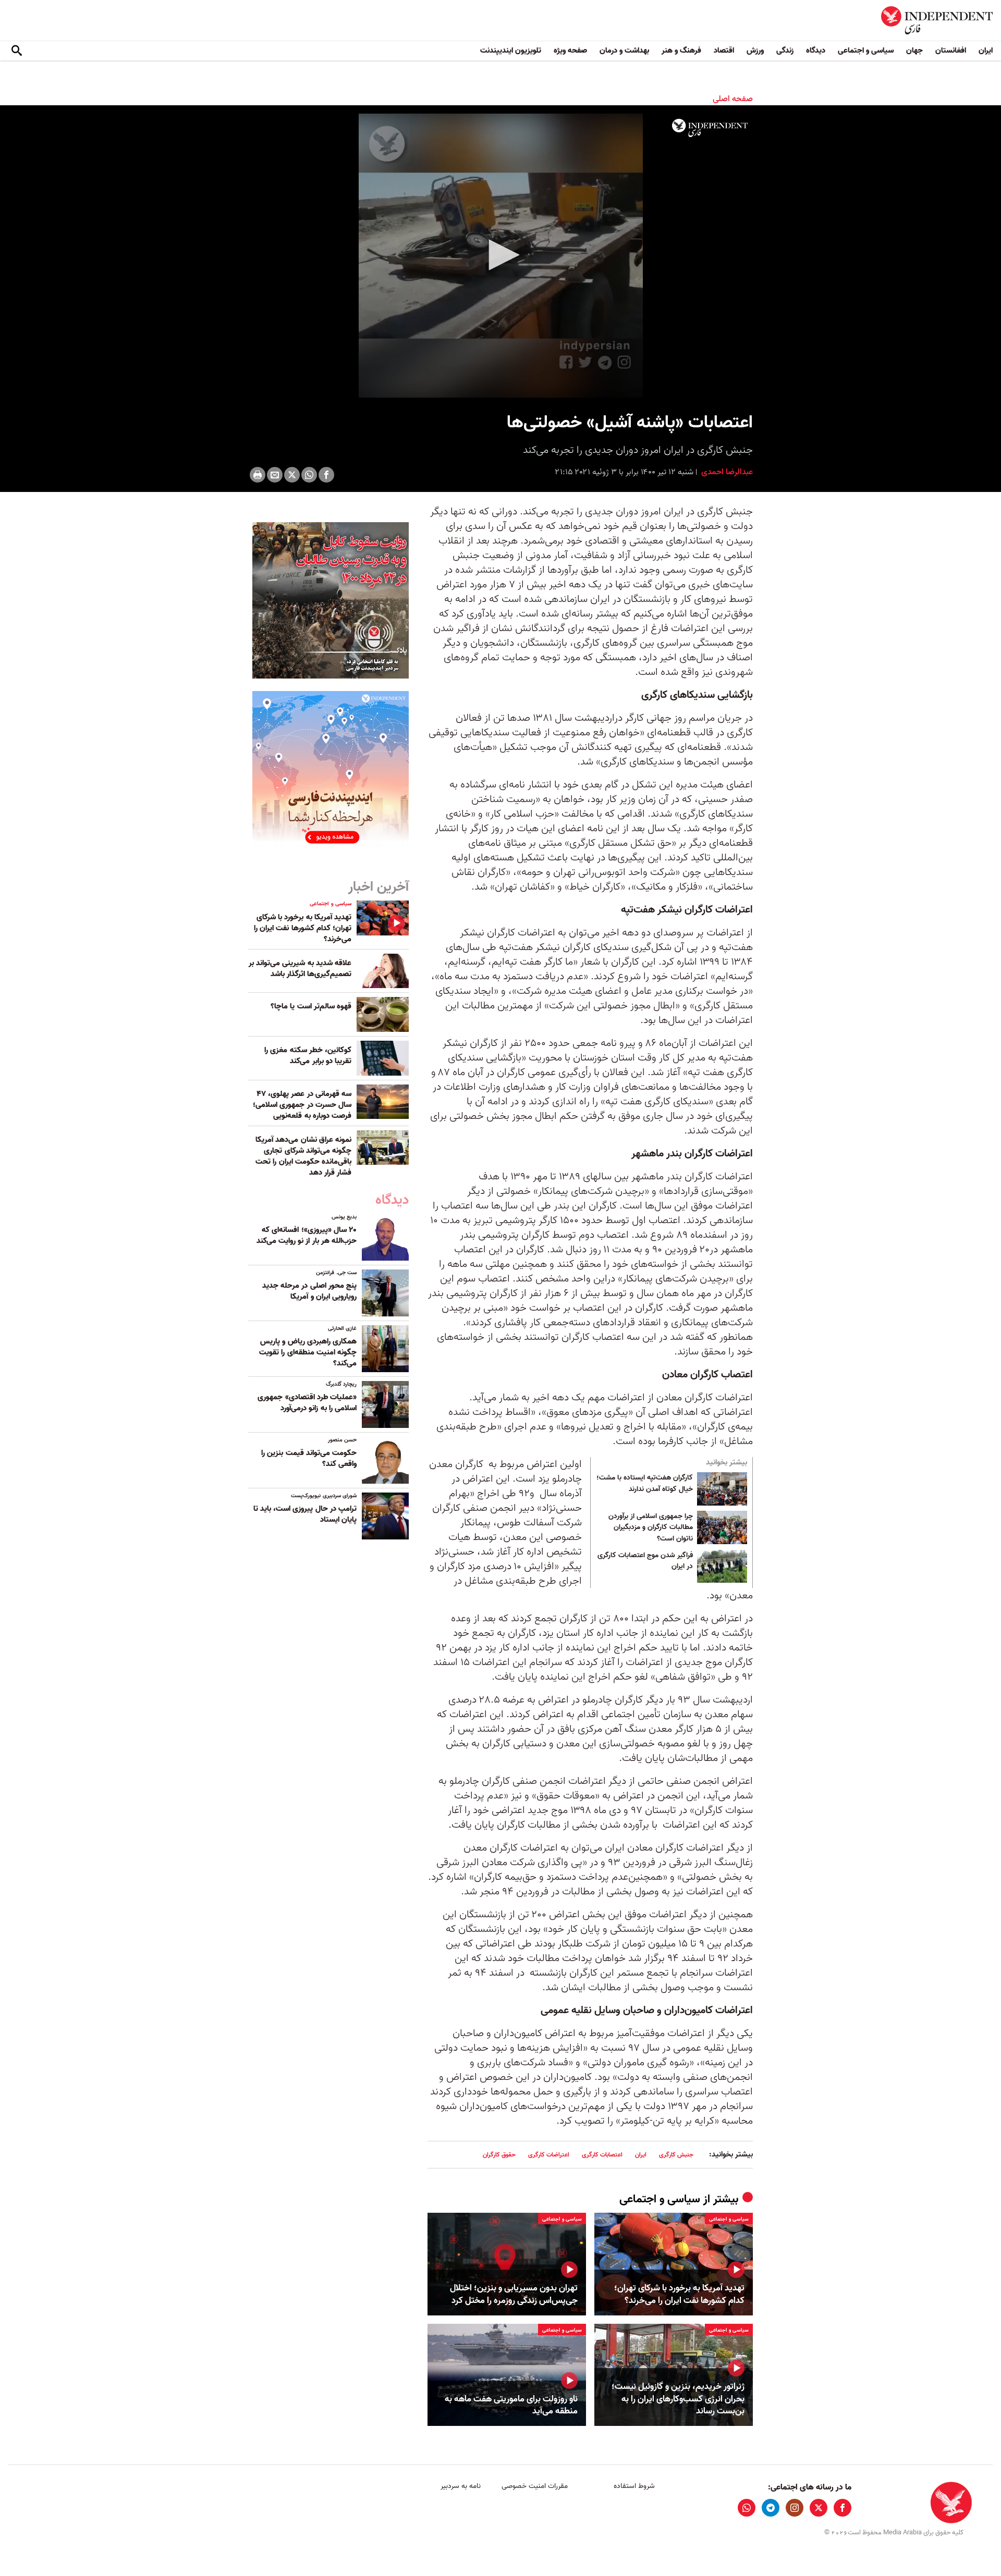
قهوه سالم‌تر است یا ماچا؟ (311, 1006)
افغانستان (951, 51)
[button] (500, 255)
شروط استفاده (634, 2486)
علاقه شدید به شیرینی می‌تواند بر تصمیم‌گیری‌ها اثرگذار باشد (300, 969)
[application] (500, 256)
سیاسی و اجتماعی (866, 51)
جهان (914, 51)
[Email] (275, 475)
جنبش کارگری (676, 2155)
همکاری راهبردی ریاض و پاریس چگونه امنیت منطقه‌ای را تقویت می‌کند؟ (308, 1352)
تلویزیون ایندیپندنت (511, 51)
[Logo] (710, 128)
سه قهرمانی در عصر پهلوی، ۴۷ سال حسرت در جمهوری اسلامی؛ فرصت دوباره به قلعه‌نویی (302, 1105)
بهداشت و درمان (624, 51)
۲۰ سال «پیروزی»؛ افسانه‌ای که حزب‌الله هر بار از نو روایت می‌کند (307, 1235)
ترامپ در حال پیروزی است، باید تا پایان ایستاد (305, 1514)
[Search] (17, 51)
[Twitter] (292, 475)
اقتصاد (724, 51)
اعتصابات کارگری (602, 2155)
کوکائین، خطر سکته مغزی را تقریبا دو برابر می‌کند (308, 1056)
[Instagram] (795, 2508)
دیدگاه (816, 51)
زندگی (785, 51)
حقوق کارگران (499, 2155)
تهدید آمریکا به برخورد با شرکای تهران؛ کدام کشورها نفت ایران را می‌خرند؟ (679, 2295)
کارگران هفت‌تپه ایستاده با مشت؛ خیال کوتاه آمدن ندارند (645, 1484)
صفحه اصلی (733, 99)
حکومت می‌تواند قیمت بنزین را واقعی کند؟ (309, 1458)
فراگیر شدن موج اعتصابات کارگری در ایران (645, 1561)
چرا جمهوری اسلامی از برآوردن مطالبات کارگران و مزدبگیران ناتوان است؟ (651, 1528)
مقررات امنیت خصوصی (535, 2486)
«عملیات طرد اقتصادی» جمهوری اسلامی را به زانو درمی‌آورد (307, 1403)
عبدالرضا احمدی (726, 472)
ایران (986, 51)
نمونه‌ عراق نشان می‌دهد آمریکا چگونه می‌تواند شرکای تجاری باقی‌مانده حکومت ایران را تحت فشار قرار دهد (303, 1156)
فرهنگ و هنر (681, 51)
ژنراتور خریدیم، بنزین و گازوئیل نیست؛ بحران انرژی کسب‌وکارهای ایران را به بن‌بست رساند (678, 2399)
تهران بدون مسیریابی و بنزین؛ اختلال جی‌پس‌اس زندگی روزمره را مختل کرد (514, 2295)
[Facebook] (326, 475)
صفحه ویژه (570, 51)
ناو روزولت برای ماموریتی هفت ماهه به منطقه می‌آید (511, 2406)
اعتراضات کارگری (549, 2155)
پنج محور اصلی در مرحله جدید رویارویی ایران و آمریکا (309, 1291)
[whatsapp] (747, 2508)
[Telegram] (771, 2508)
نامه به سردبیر (461, 2486)
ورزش (755, 51)
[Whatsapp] (309, 475)
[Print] (258, 475)
